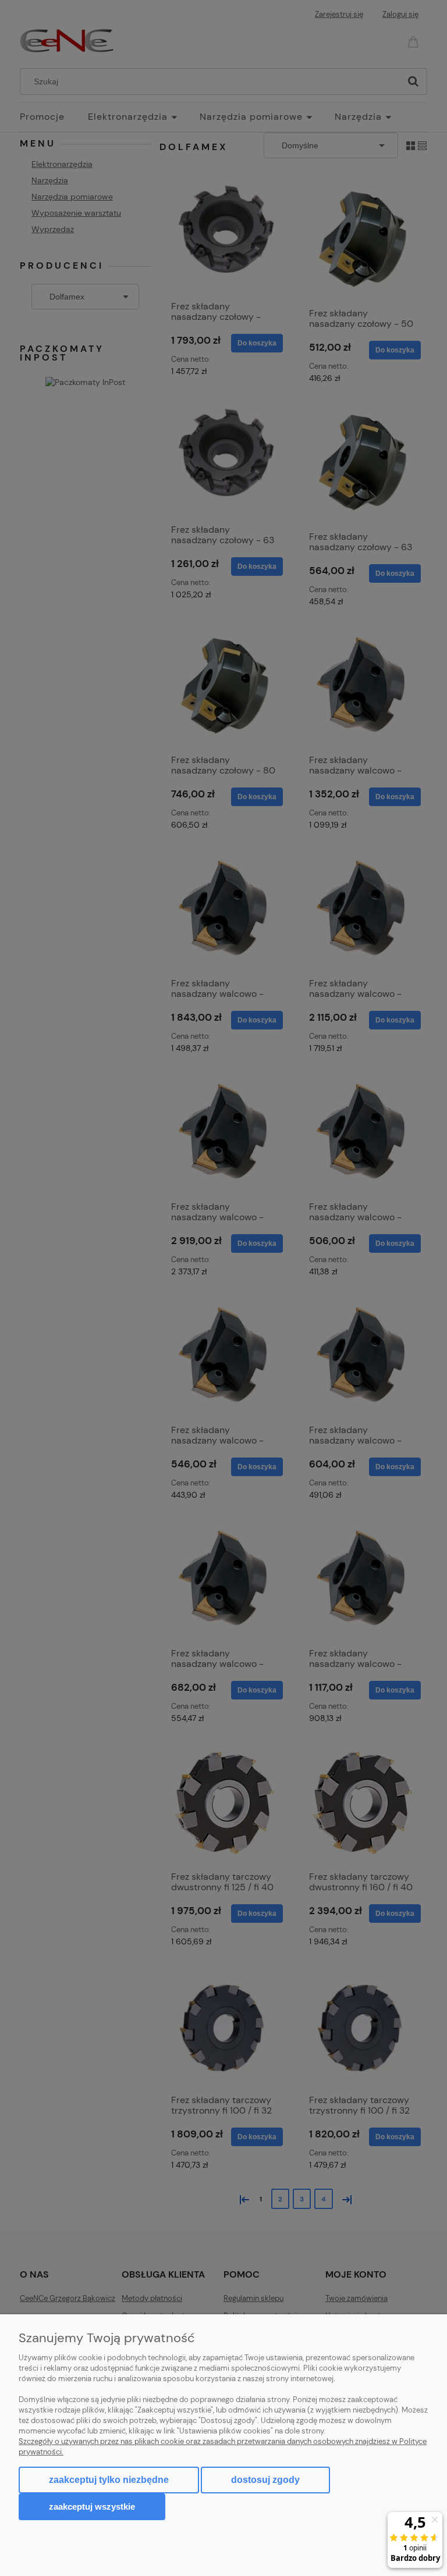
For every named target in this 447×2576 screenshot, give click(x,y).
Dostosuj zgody (265, 2480)
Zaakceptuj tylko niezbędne (109, 2480)
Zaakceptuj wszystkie (92, 2506)
